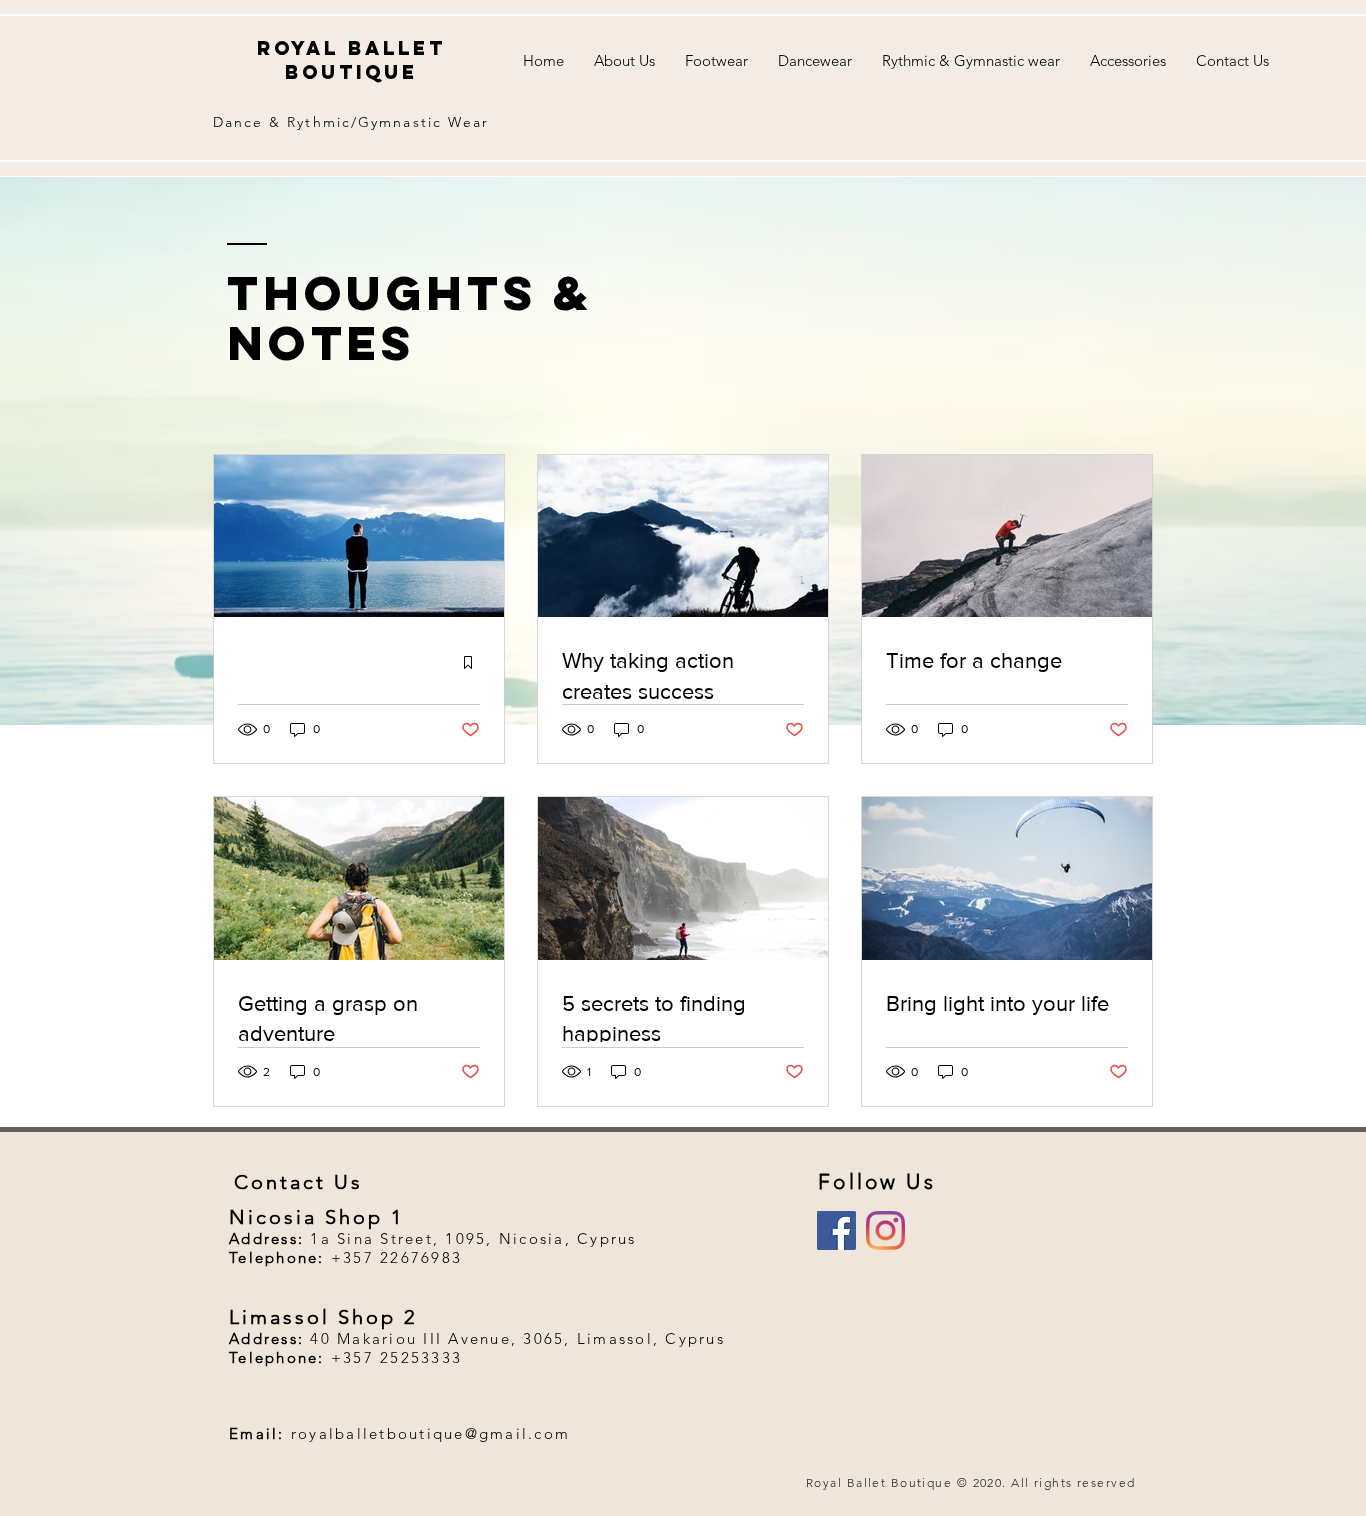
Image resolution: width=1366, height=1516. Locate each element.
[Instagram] (885, 1230)
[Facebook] (836, 1230)
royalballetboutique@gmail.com (430, 1433)
